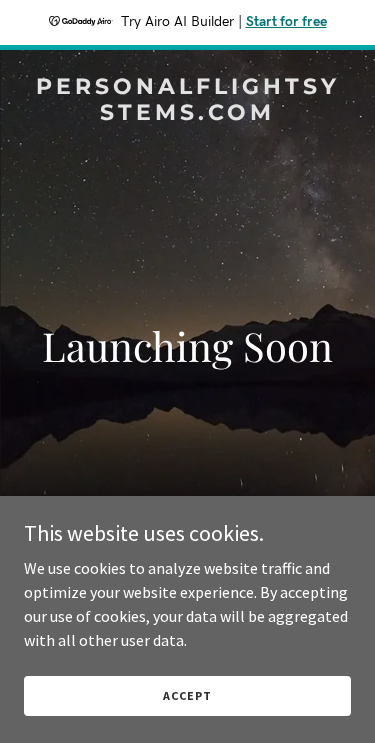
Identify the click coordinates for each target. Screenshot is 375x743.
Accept (187, 695)
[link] (187, 114)
